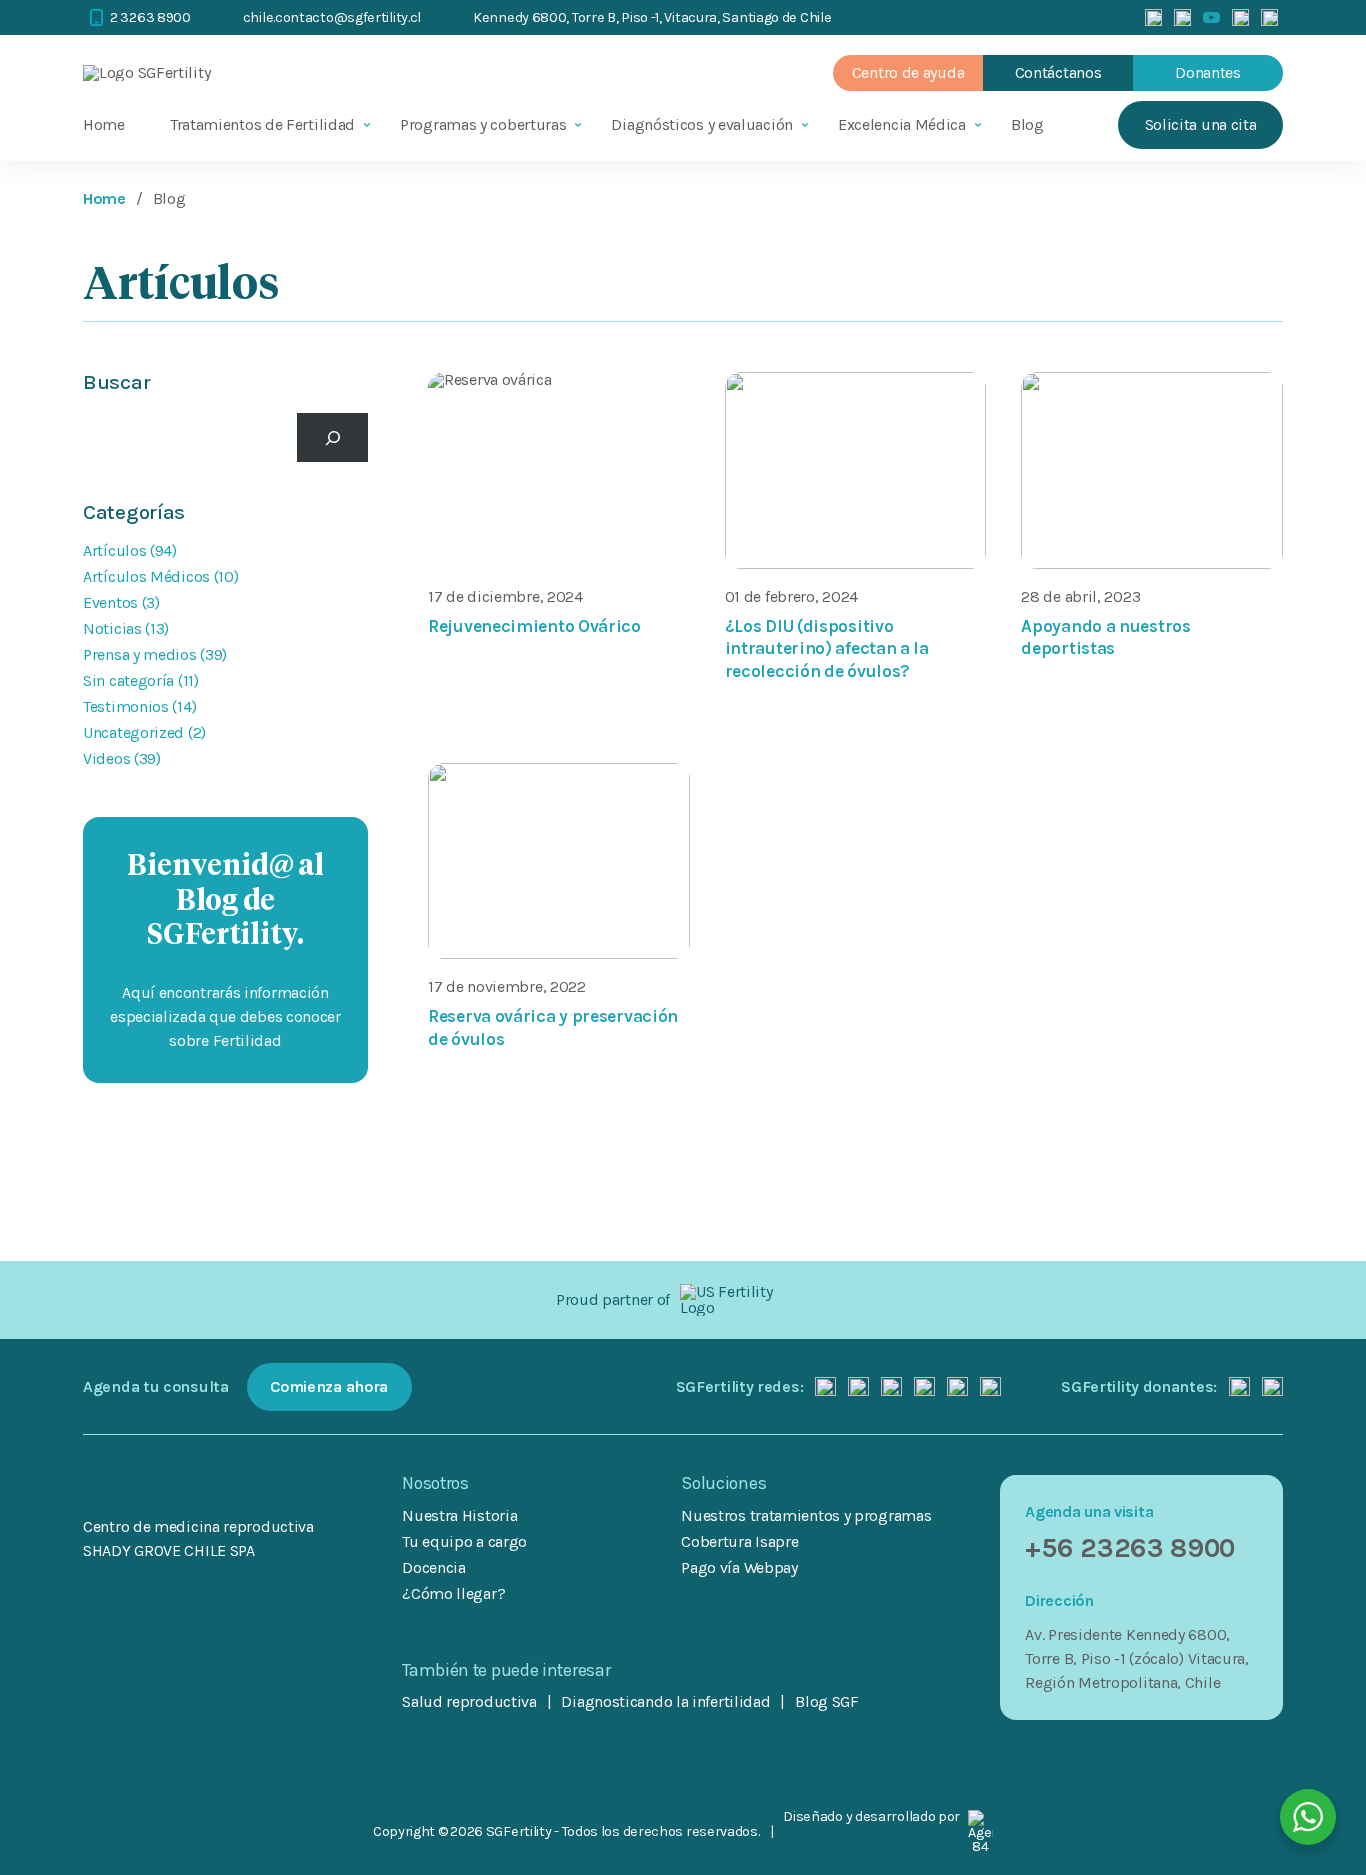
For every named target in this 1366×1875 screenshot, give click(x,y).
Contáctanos (1058, 72)
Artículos (114, 550)
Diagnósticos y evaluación (702, 124)
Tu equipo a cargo (464, 1541)
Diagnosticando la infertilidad (665, 1702)
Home (104, 124)
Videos (106, 758)
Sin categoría (128, 680)
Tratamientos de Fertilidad (262, 124)
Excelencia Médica (902, 124)
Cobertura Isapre (739, 1541)
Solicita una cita (1201, 124)
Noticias (112, 628)
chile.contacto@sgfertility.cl (332, 17)
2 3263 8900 (150, 17)
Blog (1027, 124)
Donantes (1208, 72)
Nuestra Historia (459, 1515)
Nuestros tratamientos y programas (806, 1515)
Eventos (110, 602)
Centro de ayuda (908, 72)
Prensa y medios (140, 654)
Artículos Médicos (146, 576)
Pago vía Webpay (739, 1567)
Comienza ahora (329, 1386)
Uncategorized (133, 732)
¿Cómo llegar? (453, 1593)
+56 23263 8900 (1130, 1548)
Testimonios (126, 706)
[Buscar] (332, 437)
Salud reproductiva (469, 1702)
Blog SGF (827, 1702)
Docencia (434, 1567)
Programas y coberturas (483, 124)
